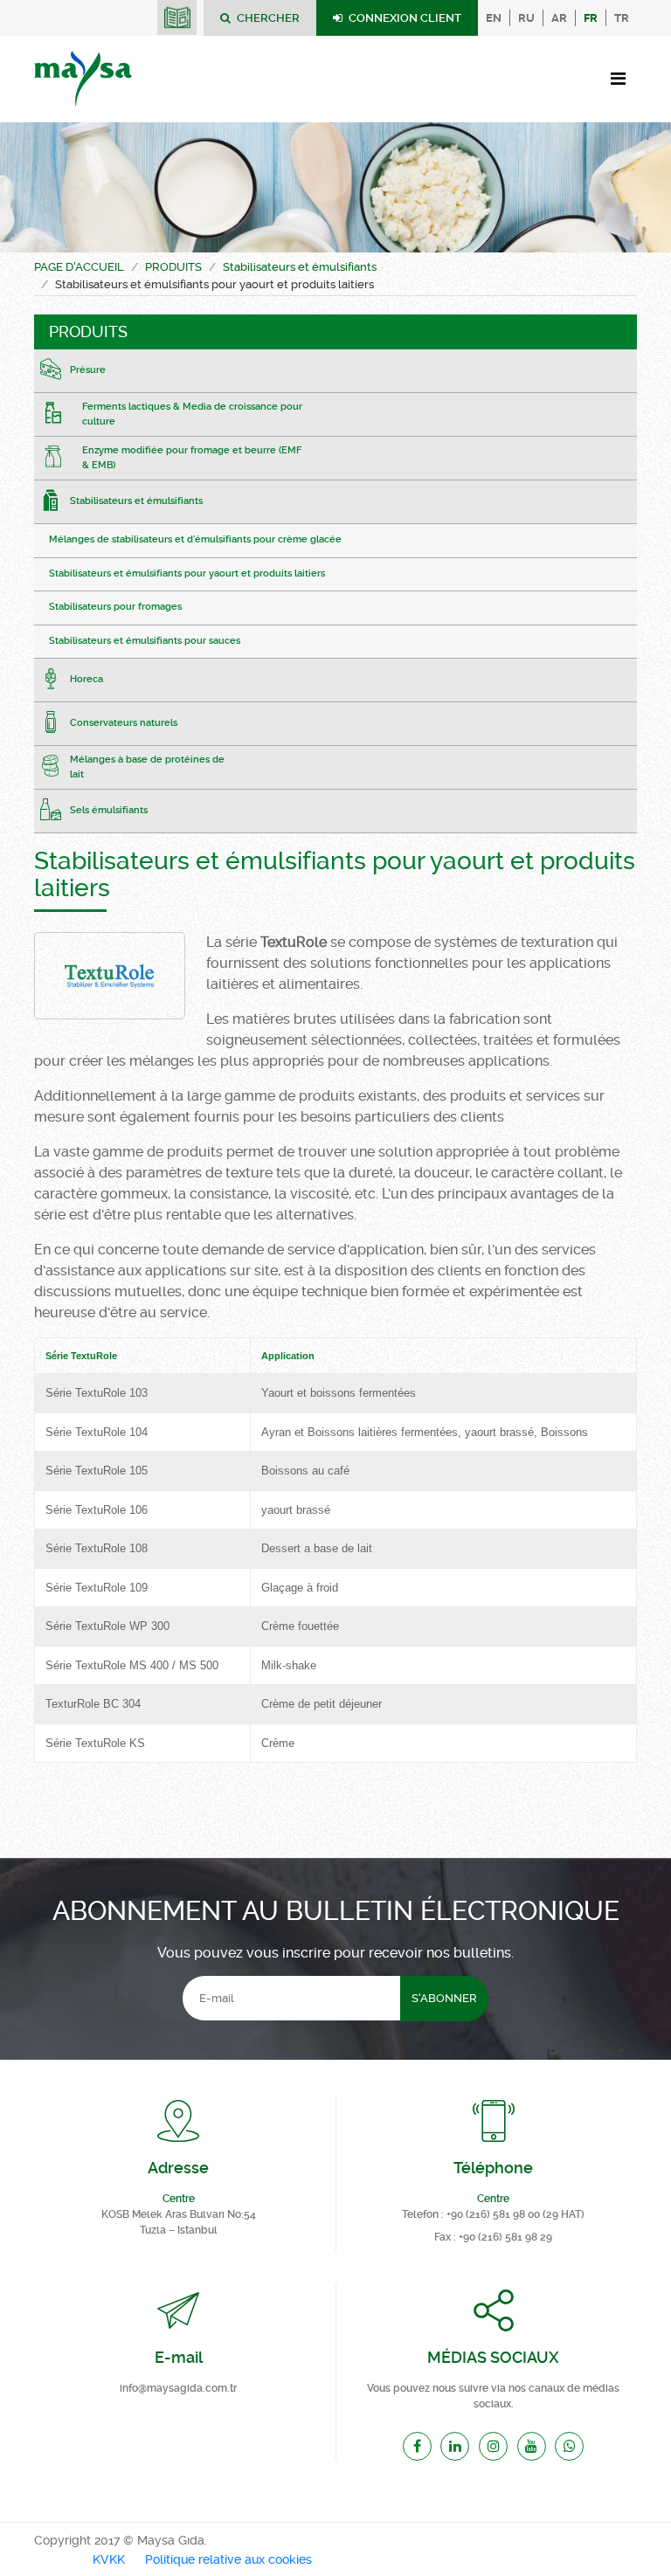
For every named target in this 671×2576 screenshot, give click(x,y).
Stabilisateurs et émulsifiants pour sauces (145, 641)
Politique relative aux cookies (228, 2560)
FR (591, 18)
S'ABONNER (444, 1998)
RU (526, 18)
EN (494, 18)
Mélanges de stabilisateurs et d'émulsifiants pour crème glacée (195, 539)
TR (622, 18)
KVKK (109, 2560)
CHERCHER (267, 18)
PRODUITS (173, 267)
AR (559, 18)
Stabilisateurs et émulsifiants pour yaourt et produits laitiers (187, 573)
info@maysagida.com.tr (178, 2388)
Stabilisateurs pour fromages (115, 607)
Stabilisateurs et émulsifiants (300, 267)
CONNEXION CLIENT (404, 18)
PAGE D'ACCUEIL (79, 267)
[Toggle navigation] (618, 79)
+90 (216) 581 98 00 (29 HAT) (515, 2214)
